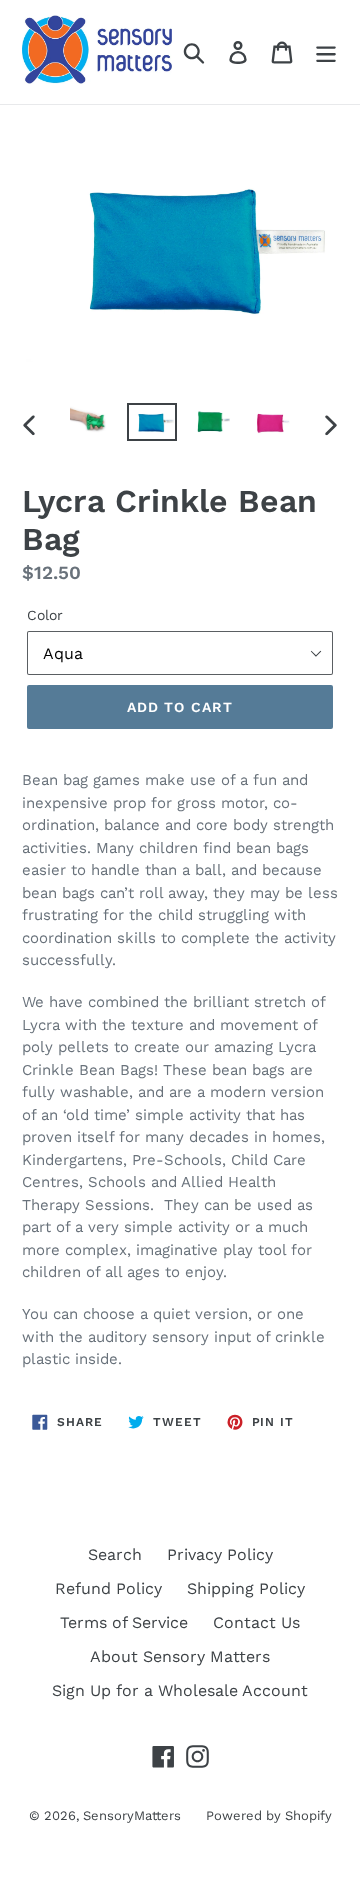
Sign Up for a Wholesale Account (180, 1690)
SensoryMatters (132, 1815)
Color (45, 615)
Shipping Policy (246, 1588)
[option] (92, 425)
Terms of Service (124, 1622)
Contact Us (256, 1622)
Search (115, 1554)
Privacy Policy (220, 1554)
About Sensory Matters (180, 1656)
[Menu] (326, 52)
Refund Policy (108, 1588)
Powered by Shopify (269, 1815)
